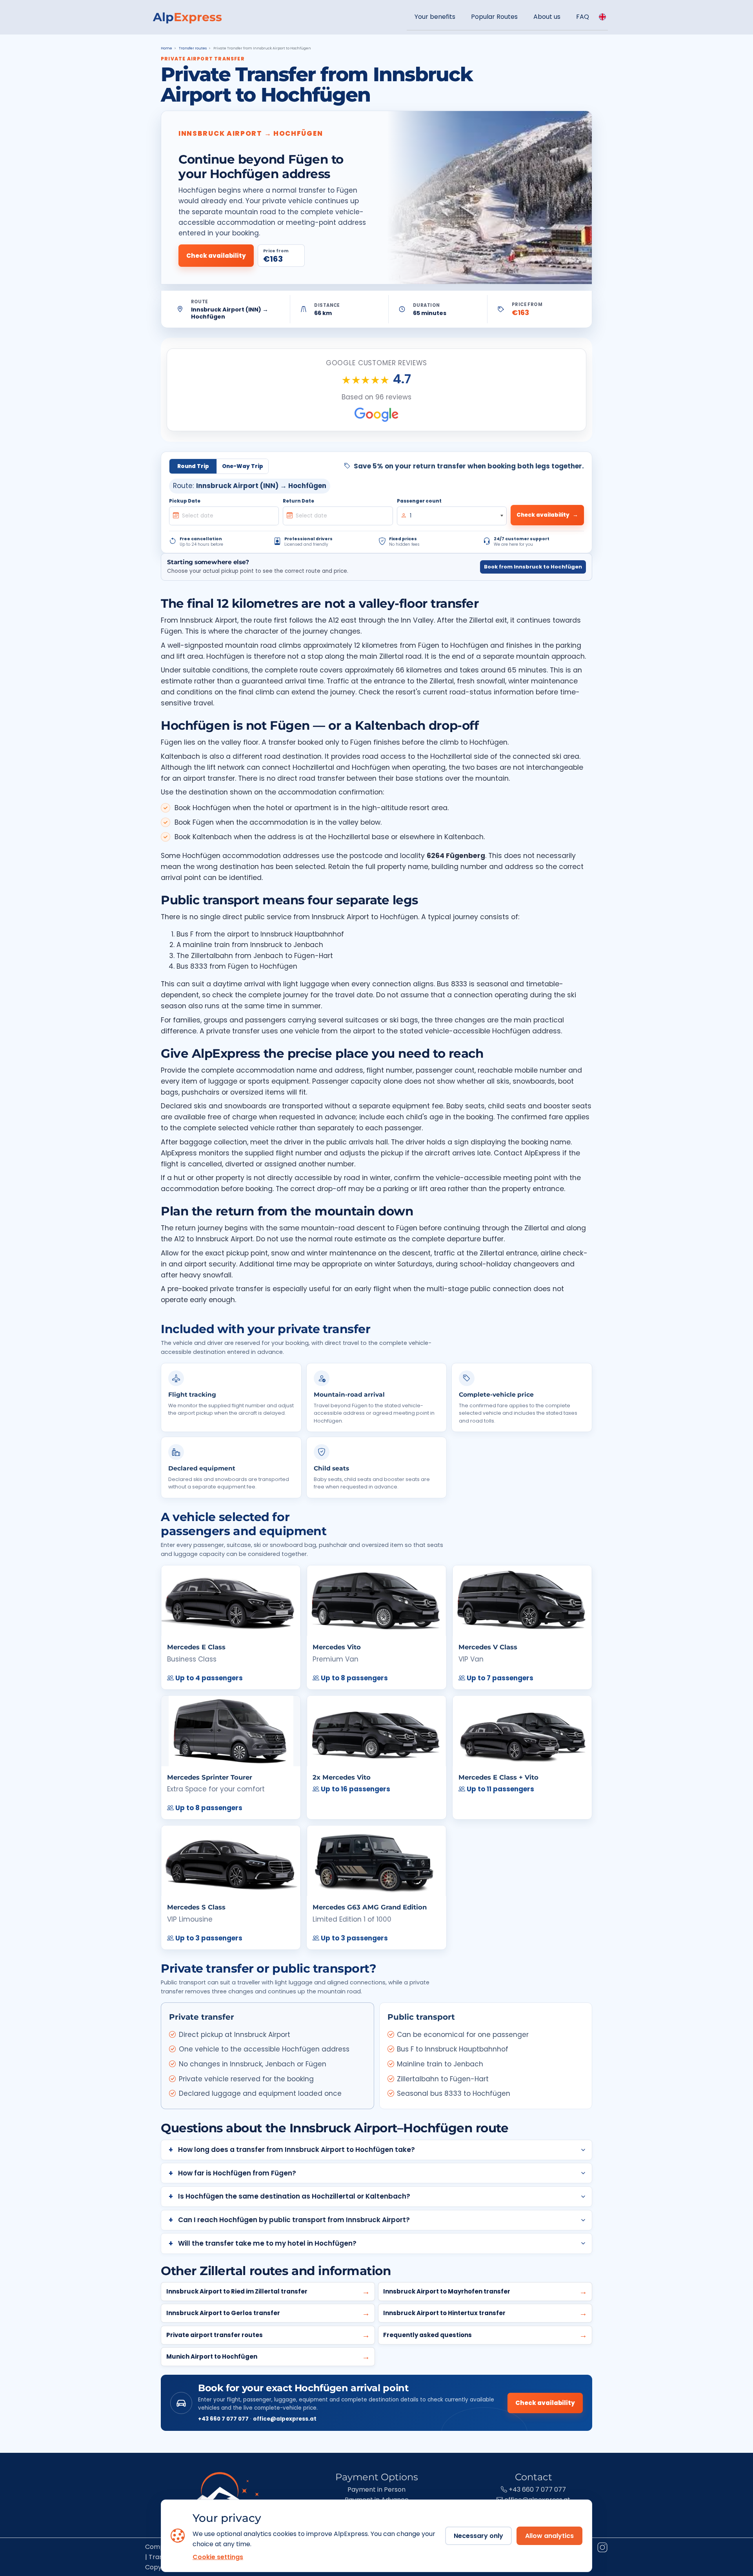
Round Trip (193, 466)
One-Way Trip (243, 466)
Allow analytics (549, 2536)
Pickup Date (185, 501)
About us (547, 17)
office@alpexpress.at (285, 2419)
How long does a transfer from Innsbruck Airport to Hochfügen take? (296, 2150)
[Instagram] (602, 2549)
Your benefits (435, 17)
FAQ (583, 17)
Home (166, 48)
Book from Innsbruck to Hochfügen (533, 567)
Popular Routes (494, 17)
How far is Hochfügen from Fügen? (237, 2173)
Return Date (298, 501)
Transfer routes (193, 48)
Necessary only (478, 2536)
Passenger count (419, 501)
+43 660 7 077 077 (223, 2419)
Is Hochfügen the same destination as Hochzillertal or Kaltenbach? (294, 2196)
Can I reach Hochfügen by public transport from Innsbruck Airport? (294, 2220)
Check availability (216, 256)
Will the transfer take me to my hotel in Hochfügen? (267, 2243)
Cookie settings (218, 2557)
